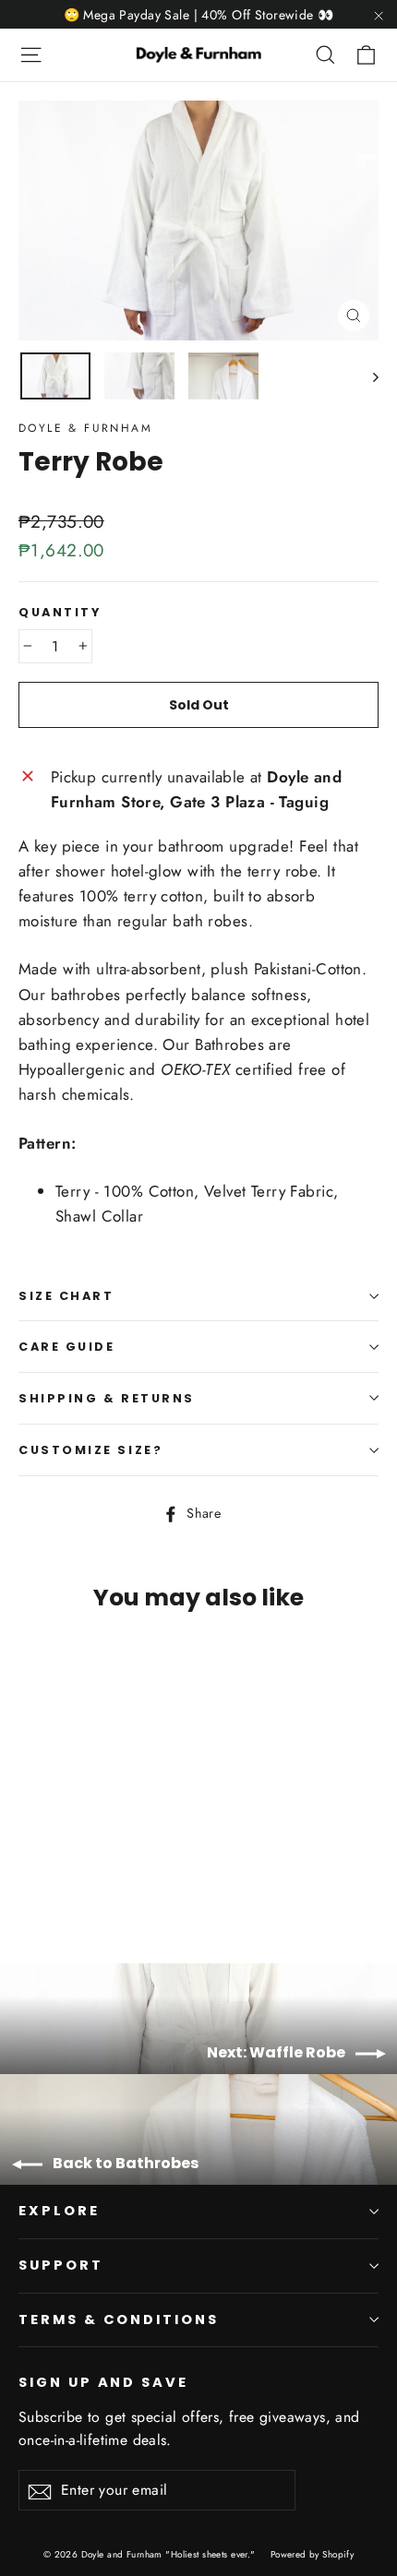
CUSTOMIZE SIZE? (90, 1450)
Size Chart (66, 1296)
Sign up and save (103, 2382)
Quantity (60, 612)
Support (61, 2265)
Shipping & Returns (107, 1398)
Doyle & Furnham (85, 428)
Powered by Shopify (313, 2554)
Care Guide (67, 1347)
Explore (59, 2211)
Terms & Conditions (119, 2320)
